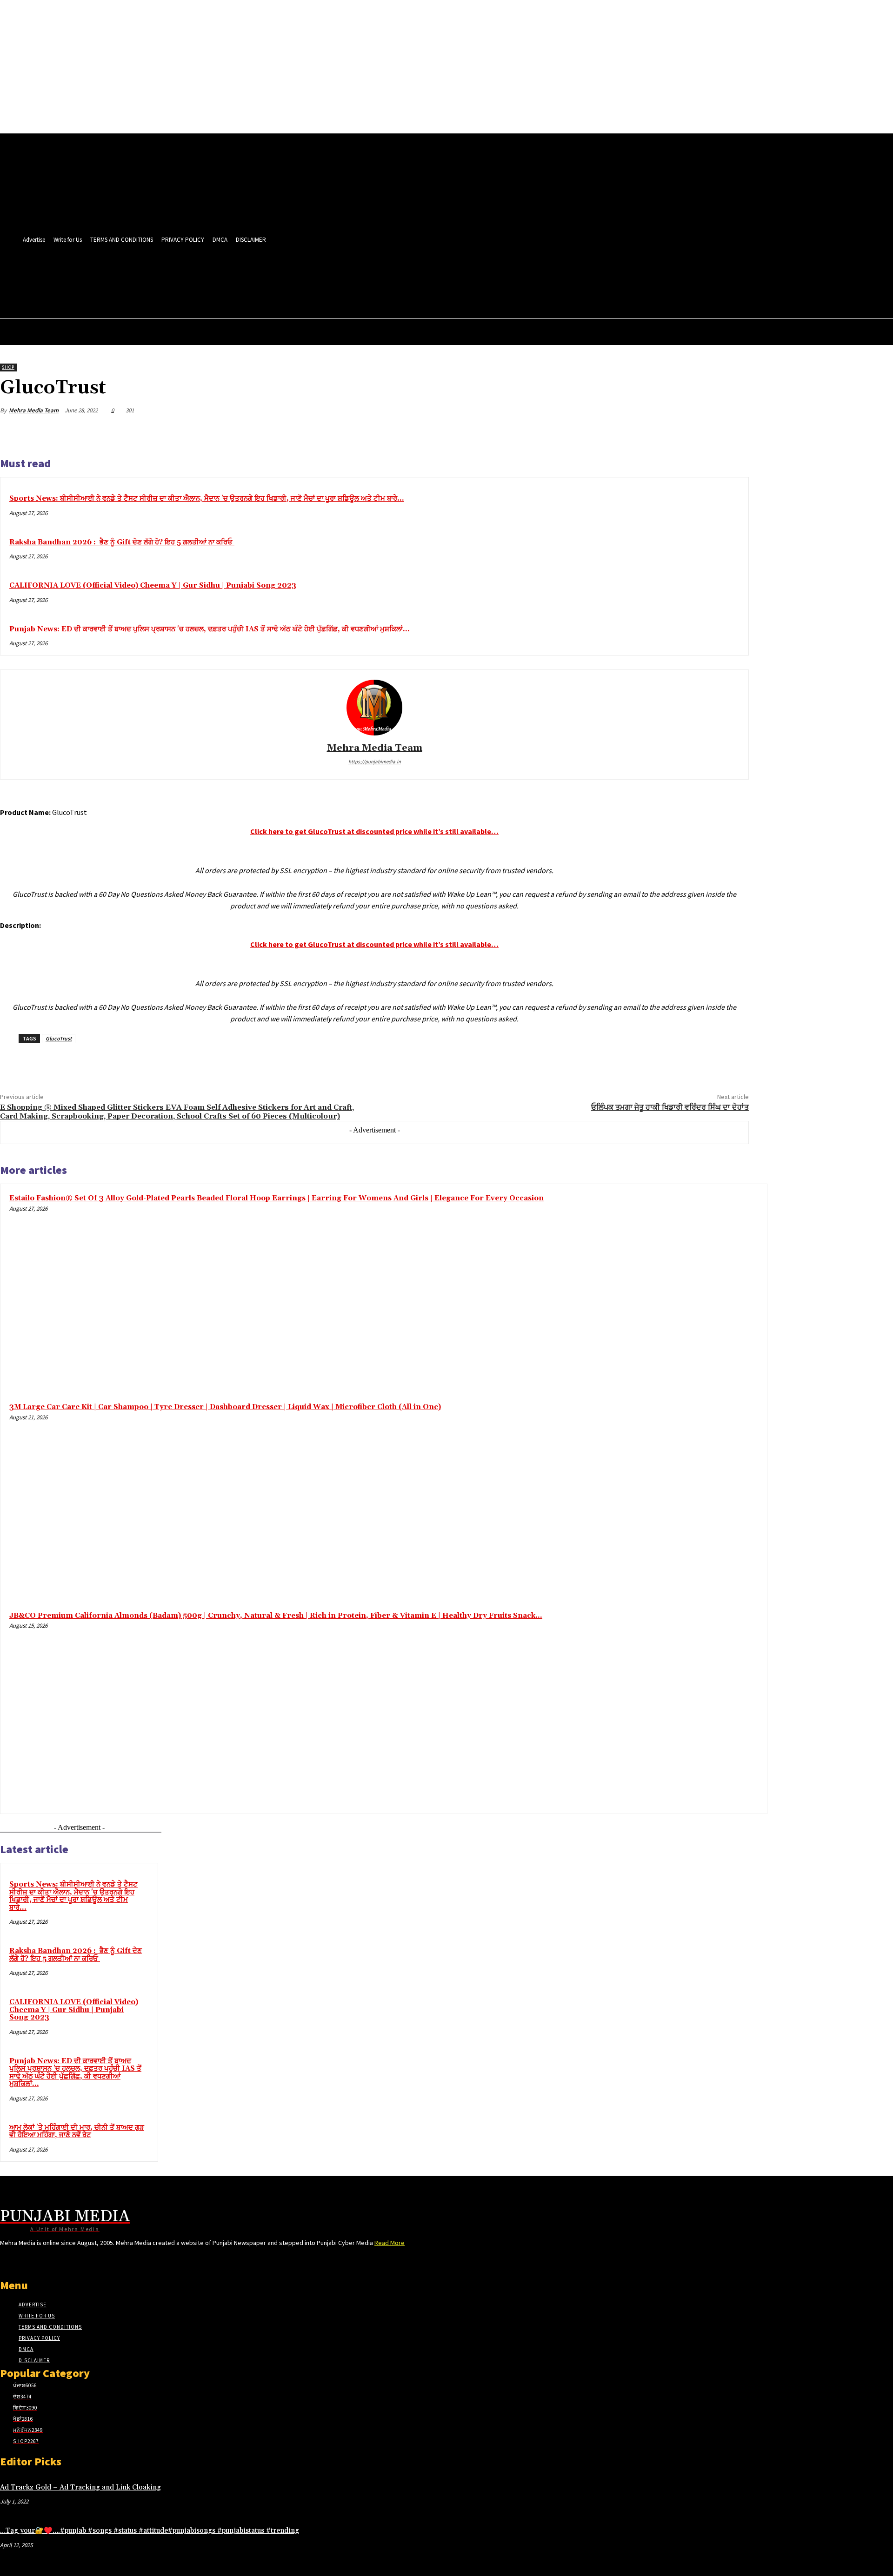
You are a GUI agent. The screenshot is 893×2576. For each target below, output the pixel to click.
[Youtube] (399, 273)
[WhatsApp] (699, 432)
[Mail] (330, 273)
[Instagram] (313, 273)
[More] (733, 432)
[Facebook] (296, 273)
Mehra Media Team (34, 410)
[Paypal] (348, 273)
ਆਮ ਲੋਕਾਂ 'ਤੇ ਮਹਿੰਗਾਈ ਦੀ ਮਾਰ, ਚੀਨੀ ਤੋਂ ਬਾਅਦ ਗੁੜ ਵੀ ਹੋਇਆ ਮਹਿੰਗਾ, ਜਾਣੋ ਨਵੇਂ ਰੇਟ (77, 2132)
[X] (365, 273)
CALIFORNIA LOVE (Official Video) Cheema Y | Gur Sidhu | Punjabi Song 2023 (153, 586)
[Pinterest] (666, 432)
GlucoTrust (59, 1038)
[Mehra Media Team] (374, 708)
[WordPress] (382, 273)
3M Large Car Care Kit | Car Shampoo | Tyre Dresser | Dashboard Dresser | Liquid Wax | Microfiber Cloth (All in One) (225, 1407)
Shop (8, 367)
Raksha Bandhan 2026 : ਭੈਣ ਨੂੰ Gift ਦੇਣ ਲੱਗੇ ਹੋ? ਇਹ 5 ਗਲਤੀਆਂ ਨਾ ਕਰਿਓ (122, 542)
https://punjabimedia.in (375, 762)
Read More (390, 2243)
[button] (397, 293)
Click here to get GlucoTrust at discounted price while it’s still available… (374, 831)
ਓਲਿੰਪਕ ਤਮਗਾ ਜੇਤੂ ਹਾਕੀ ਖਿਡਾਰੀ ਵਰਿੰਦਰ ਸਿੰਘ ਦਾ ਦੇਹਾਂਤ (670, 1107)
